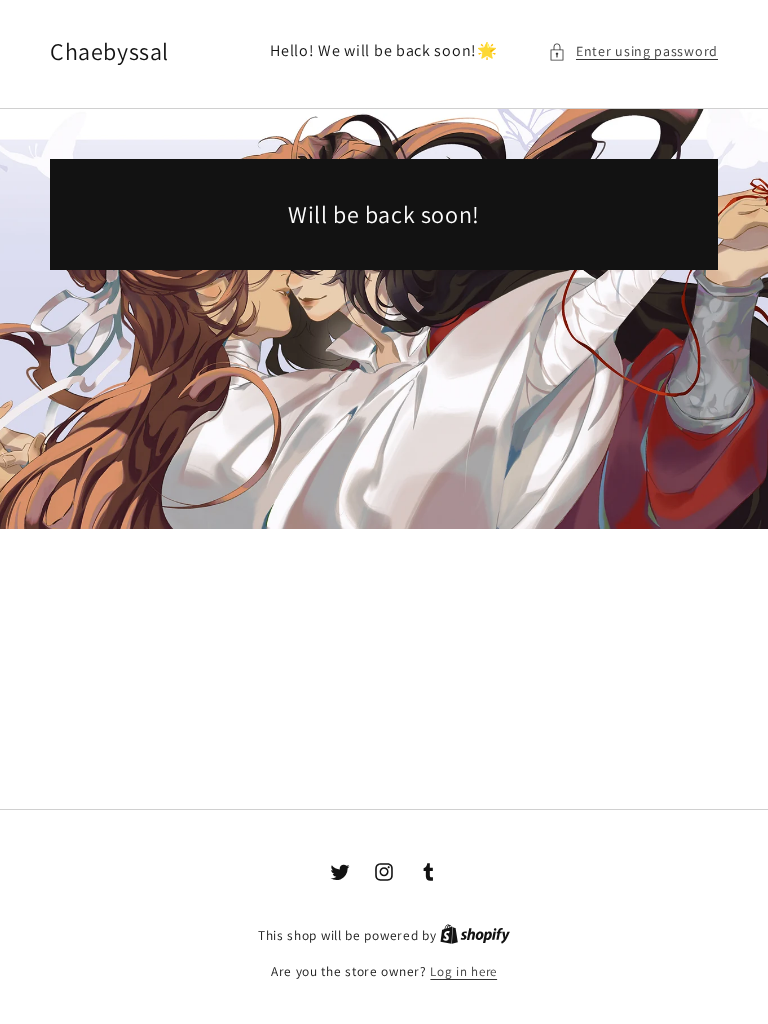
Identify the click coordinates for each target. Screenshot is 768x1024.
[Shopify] (475, 935)
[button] (633, 51)
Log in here (463, 971)
